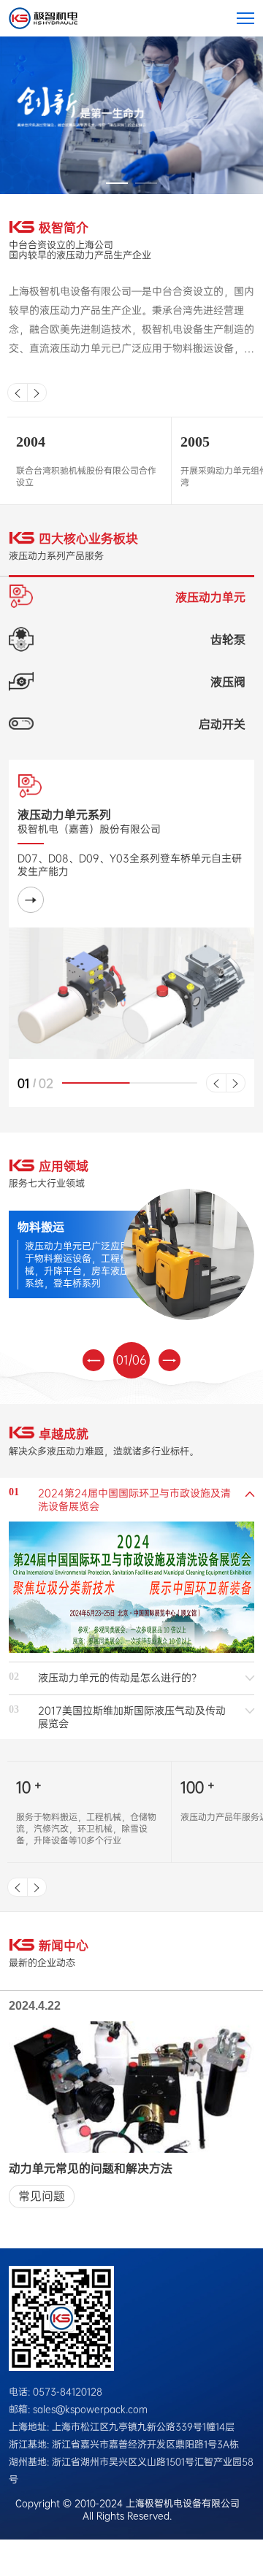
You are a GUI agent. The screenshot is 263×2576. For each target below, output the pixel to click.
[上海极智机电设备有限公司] (43, 18)
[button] (117, 183)
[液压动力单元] (31, 900)
